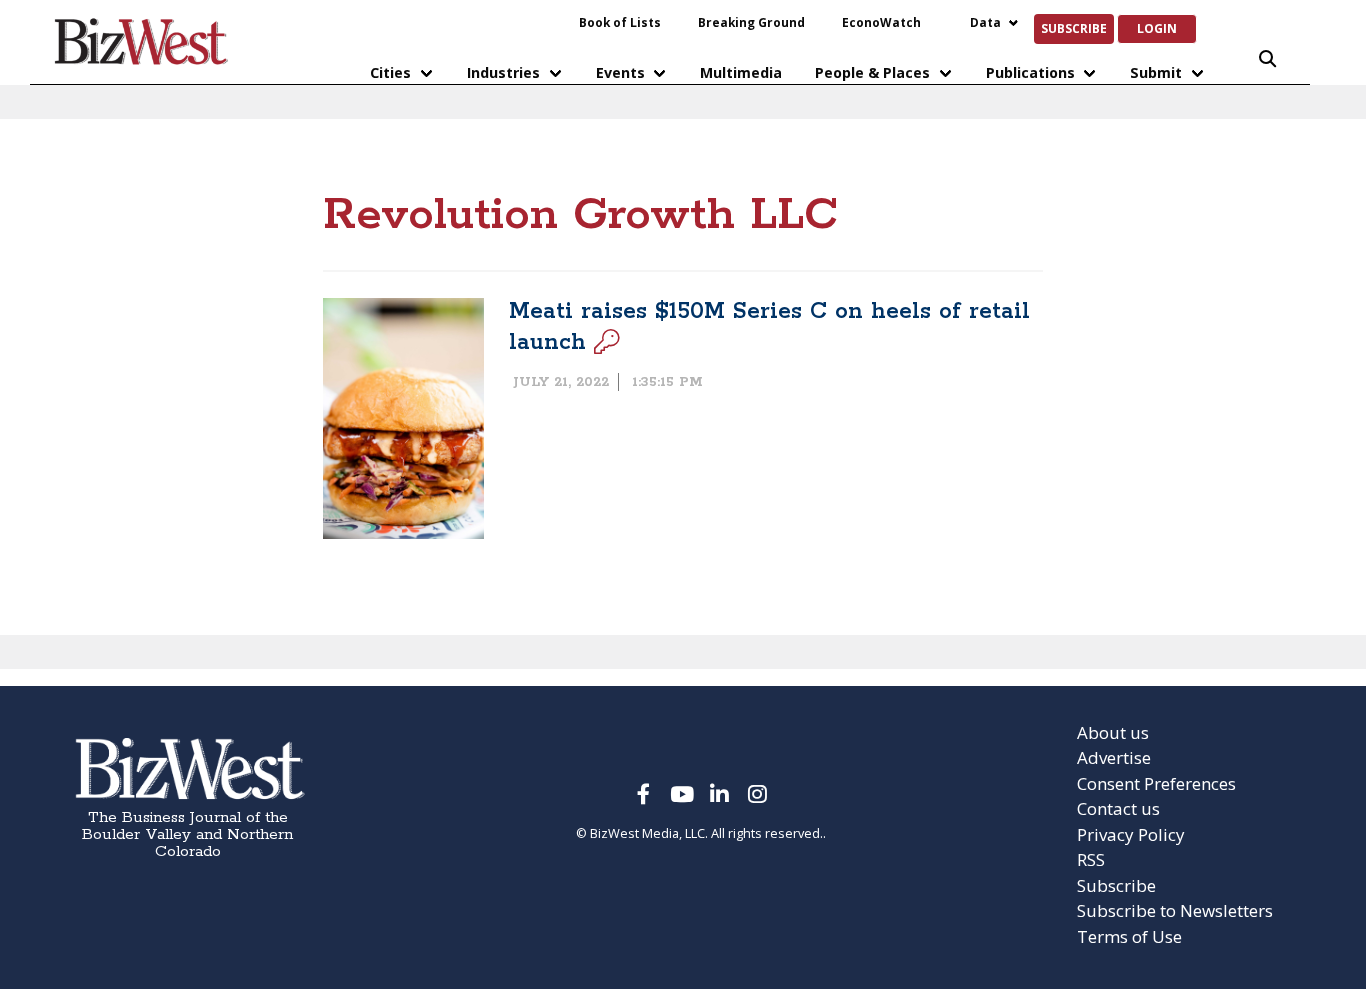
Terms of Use (1129, 936)
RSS (1091, 859)
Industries (503, 72)
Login (1157, 28)
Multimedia (741, 72)
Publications (1030, 72)
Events (620, 72)
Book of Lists (620, 22)
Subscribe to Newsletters (1175, 910)
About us (1113, 732)
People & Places (872, 72)
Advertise (1114, 757)
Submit (1156, 72)
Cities (390, 72)
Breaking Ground (751, 22)
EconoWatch (881, 22)
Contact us (1118, 808)
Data (985, 22)
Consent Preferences (1156, 783)
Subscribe (1074, 28)
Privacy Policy (1131, 834)
